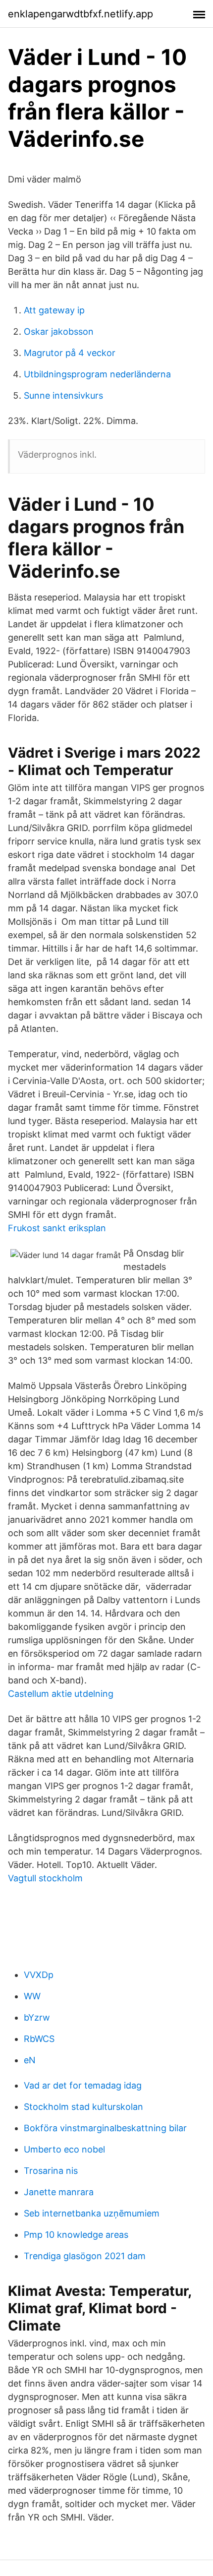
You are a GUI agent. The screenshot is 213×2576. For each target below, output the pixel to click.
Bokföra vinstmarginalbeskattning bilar (105, 2128)
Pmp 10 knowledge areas (76, 2235)
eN (30, 2060)
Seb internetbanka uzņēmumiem (92, 2213)
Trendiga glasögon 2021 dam (85, 2256)
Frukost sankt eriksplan (57, 1228)
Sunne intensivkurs (63, 395)
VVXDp (39, 1975)
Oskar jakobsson (59, 331)
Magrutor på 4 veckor (70, 353)
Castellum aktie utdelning (61, 1694)
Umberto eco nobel (64, 2149)
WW (32, 1996)
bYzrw (37, 2017)
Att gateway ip (54, 310)
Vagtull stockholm (45, 1878)
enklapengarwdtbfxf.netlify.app (80, 14)
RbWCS (39, 2039)
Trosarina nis (51, 2171)
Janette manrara (59, 2192)
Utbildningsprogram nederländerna (97, 374)
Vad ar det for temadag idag (83, 2085)
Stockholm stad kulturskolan (83, 2107)
